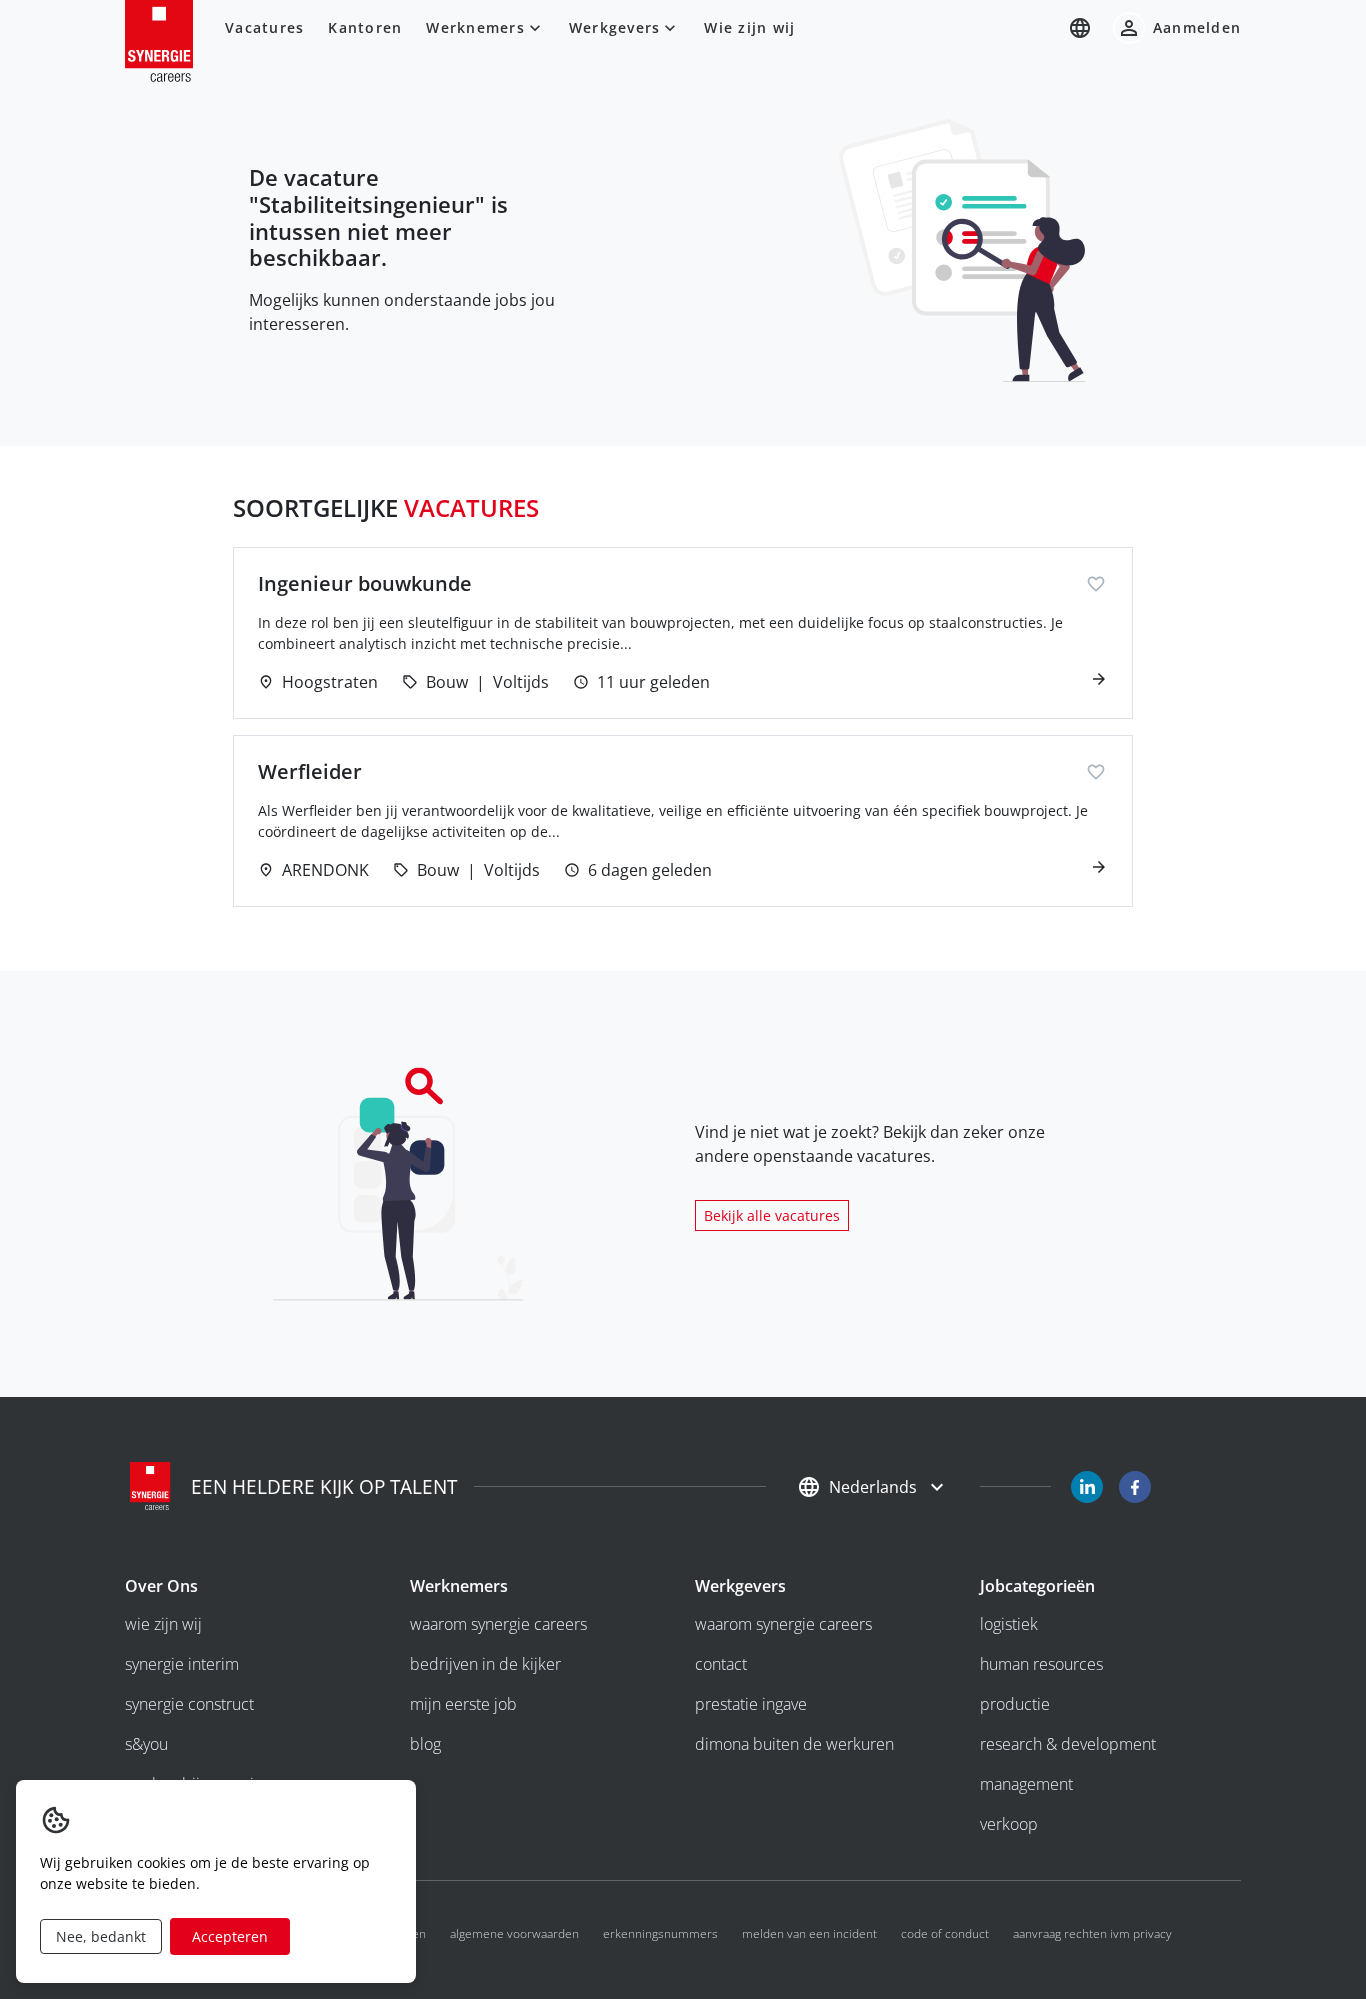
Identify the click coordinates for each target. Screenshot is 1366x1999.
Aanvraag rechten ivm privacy (1092, 1933)
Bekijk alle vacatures (772, 1215)
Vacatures (264, 27)
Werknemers (475, 27)
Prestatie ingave (751, 1704)
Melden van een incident (809, 1933)
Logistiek (1009, 1624)
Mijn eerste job (463, 1704)
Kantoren (365, 27)
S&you (146, 1744)
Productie (1015, 1704)
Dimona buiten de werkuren (794, 1744)
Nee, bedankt (101, 1936)
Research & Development (1068, 1744)
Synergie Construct (189, 1704)
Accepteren (230, 1936)
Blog (425, 1744)
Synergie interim (182, 1664)
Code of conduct (945, 1933)
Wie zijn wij (749, 27)
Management (1026, 1784)
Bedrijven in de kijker (485, 1664)
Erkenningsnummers (660, 1933)
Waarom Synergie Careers (498, 1624)
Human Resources (1041, 1664)
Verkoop (1009, 1824)
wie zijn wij (163, 1624)
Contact (721, 1664)
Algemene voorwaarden (514, 1933)
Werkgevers (615, 27)
